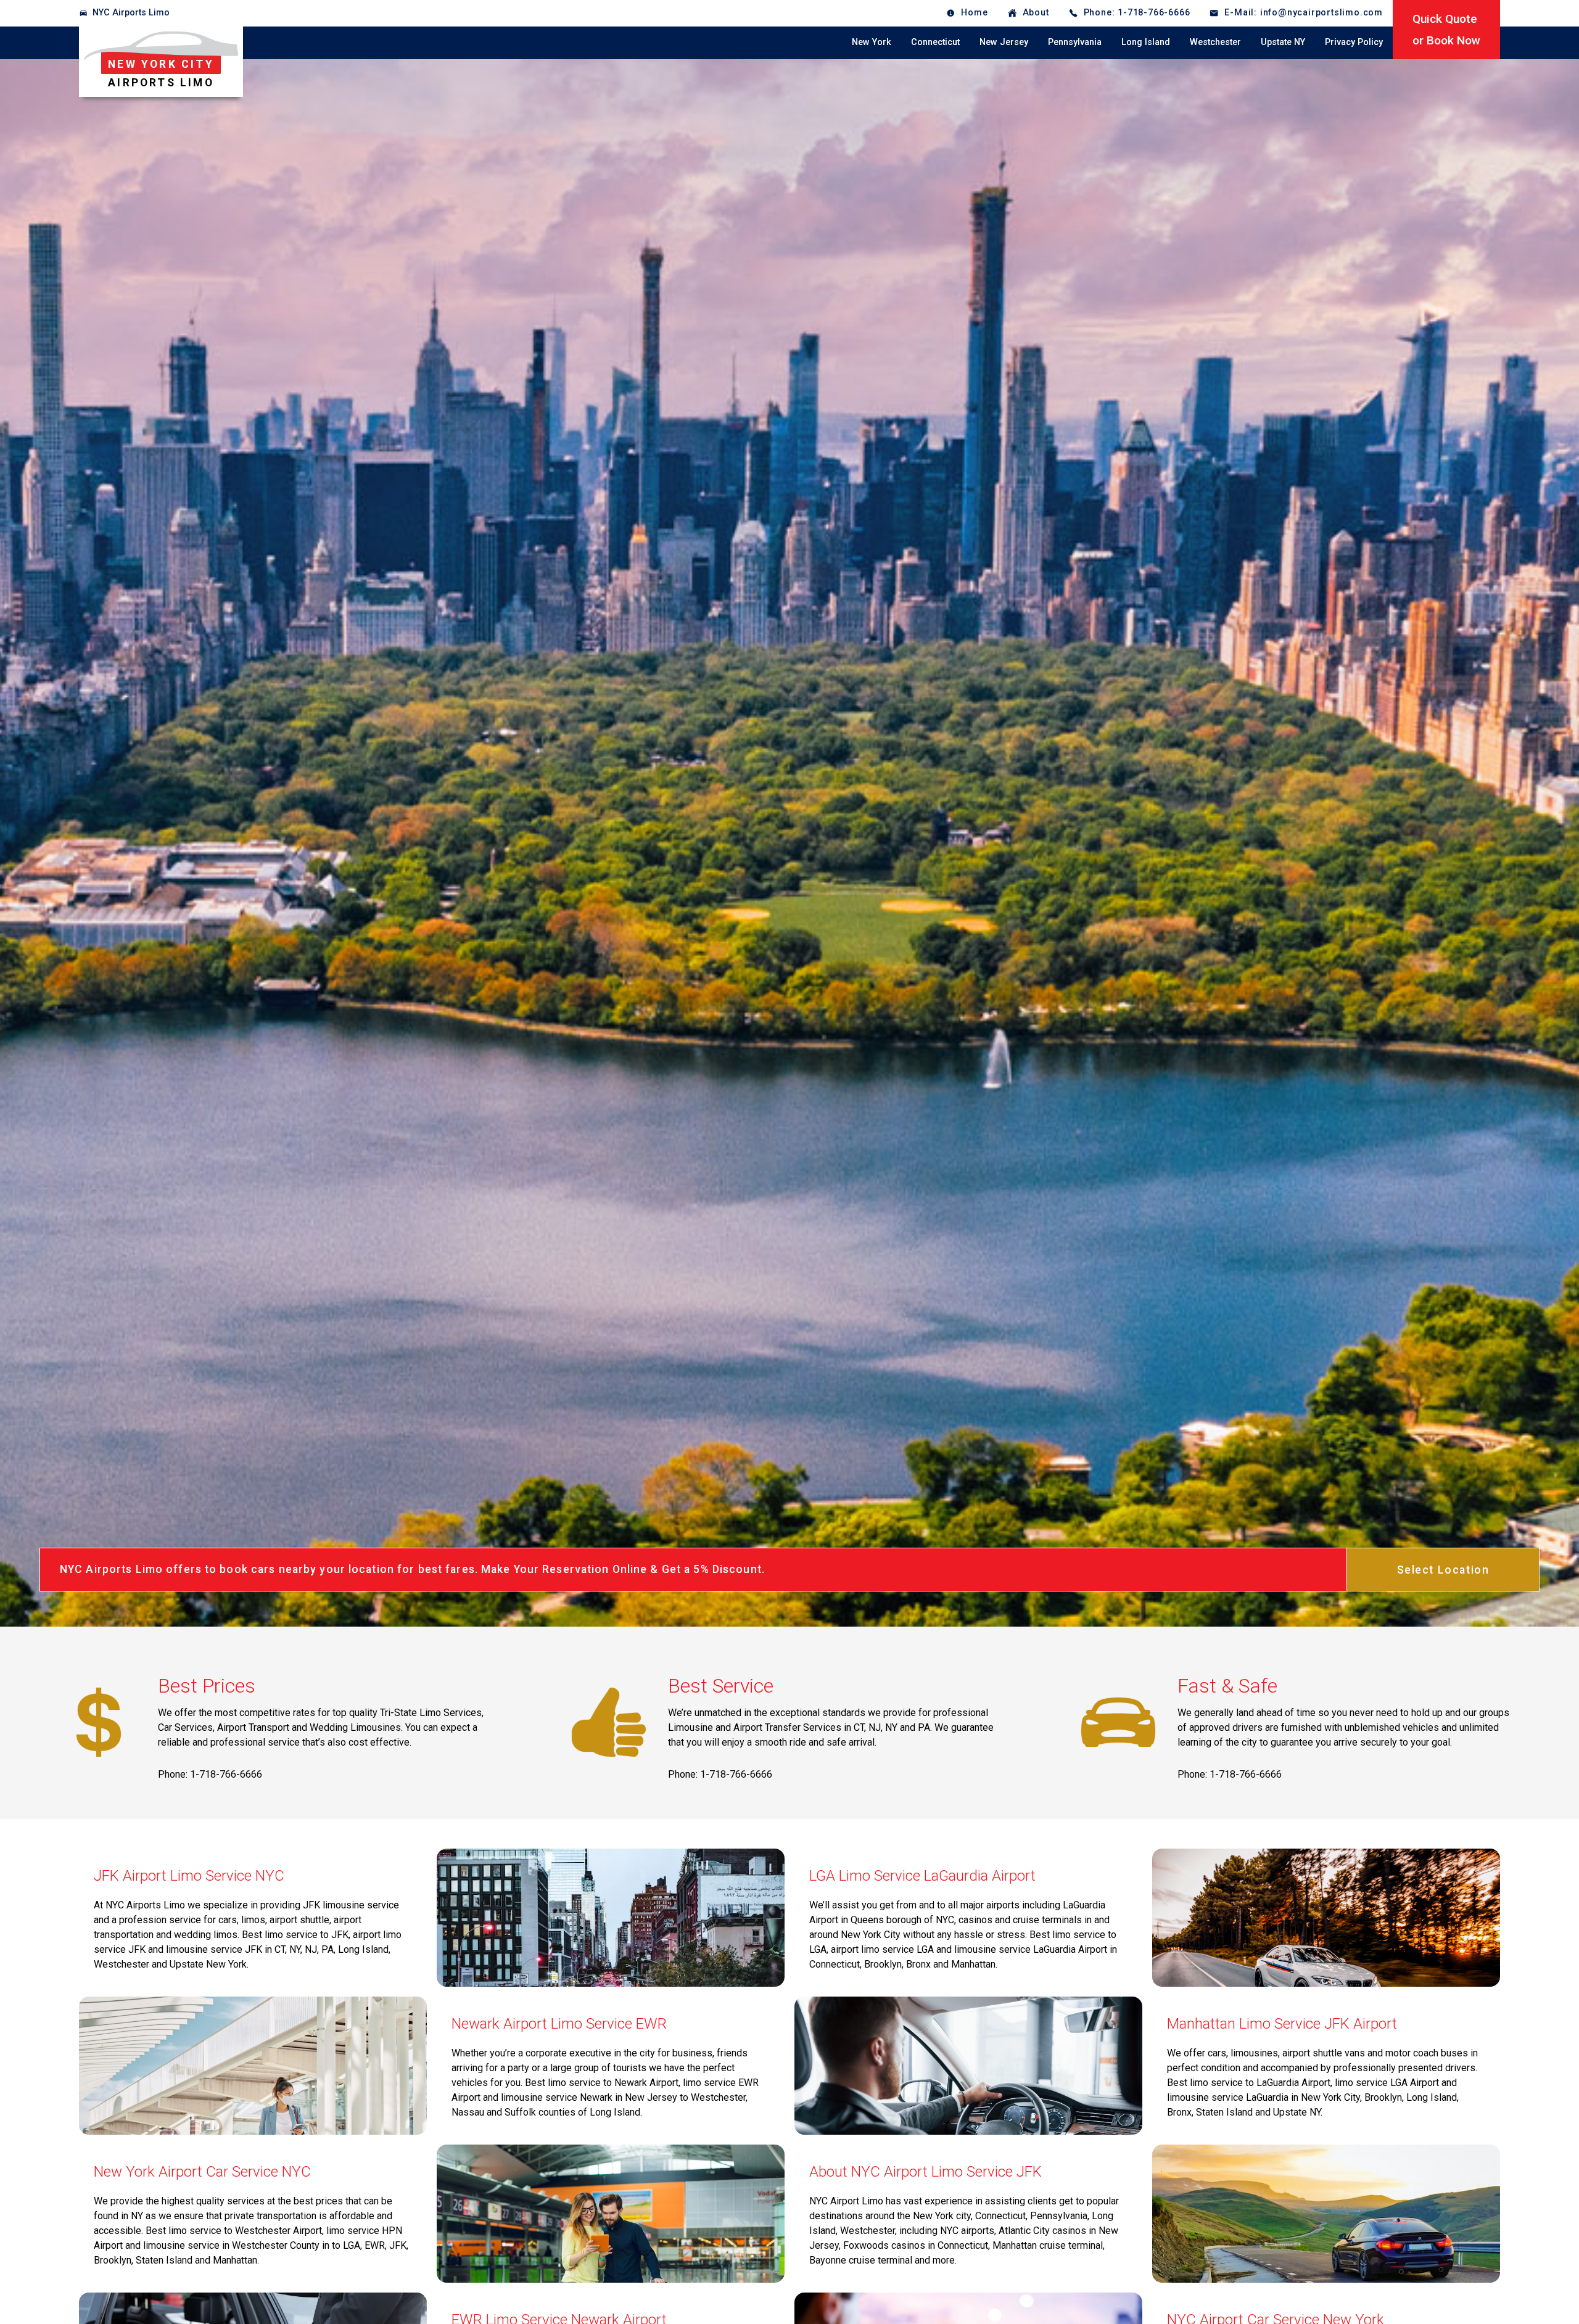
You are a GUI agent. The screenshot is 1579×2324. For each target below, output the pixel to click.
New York (872, 42)
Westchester (1215, 42)
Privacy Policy (1354, 42)
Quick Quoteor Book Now (1446, 30)
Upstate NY (1283, 42)
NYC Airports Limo (131, 13)
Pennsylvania (1075, 42)
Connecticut (935, 42)
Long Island (1146, 42)
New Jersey (1004, 42)
